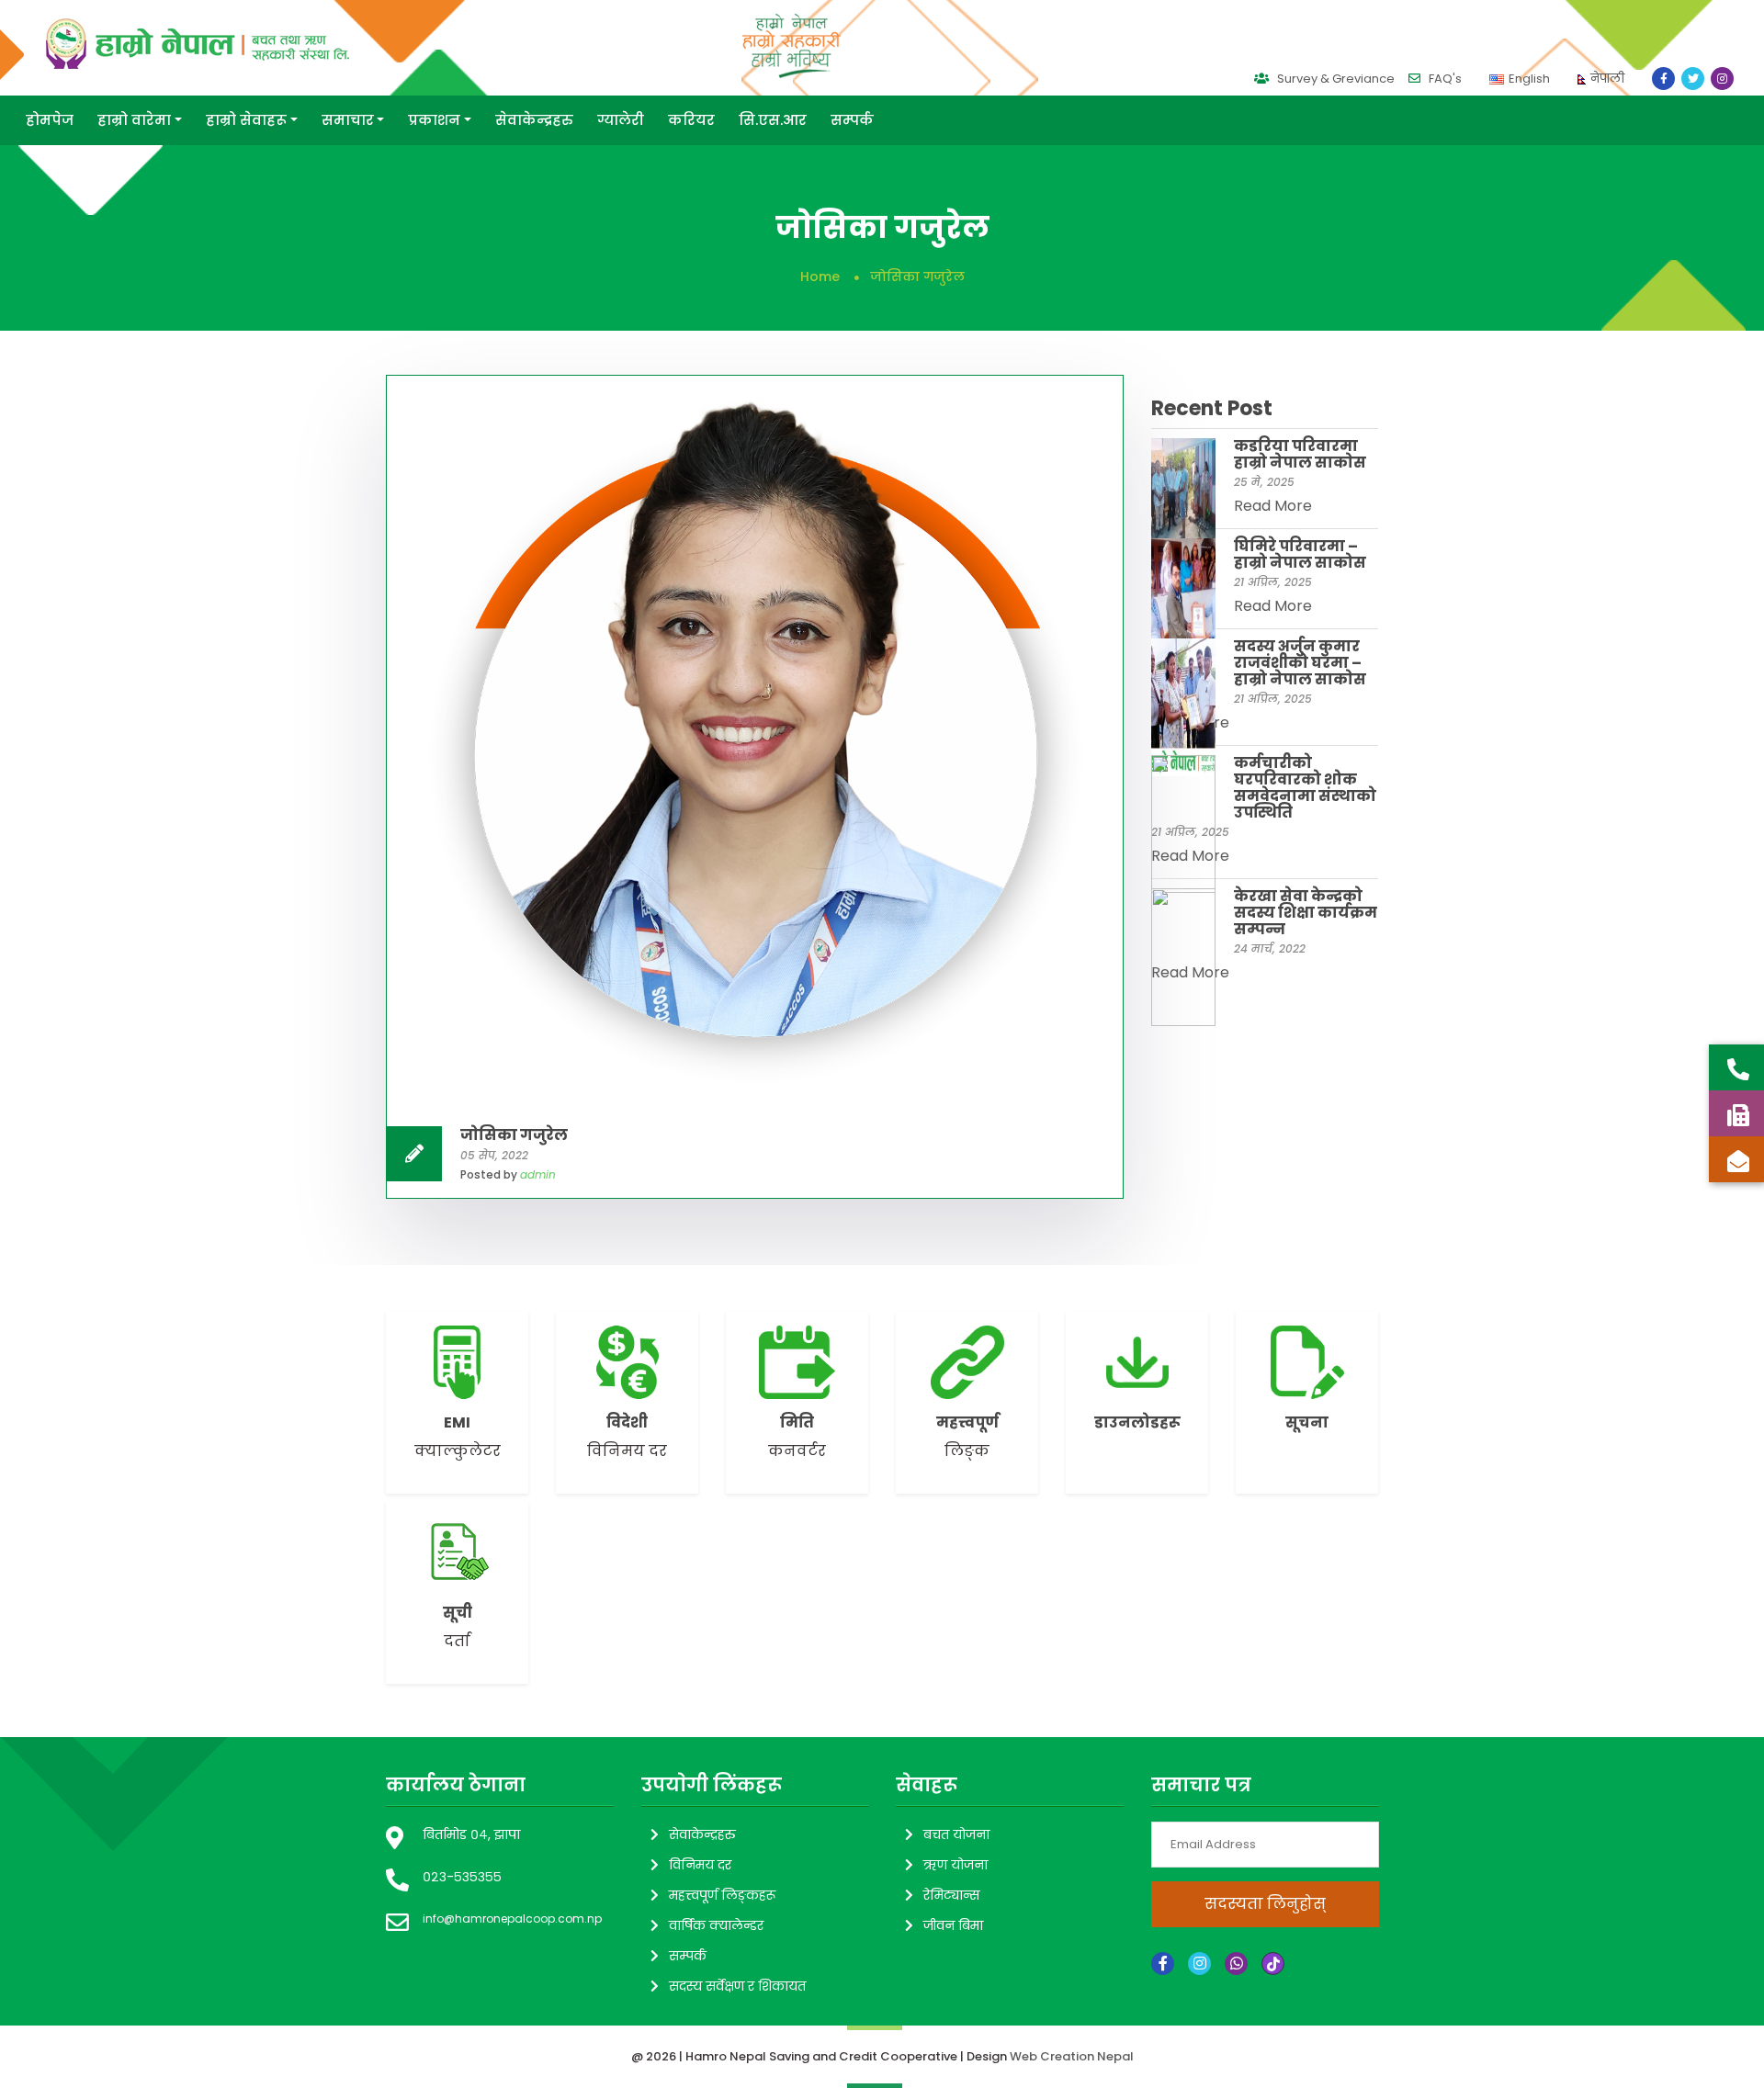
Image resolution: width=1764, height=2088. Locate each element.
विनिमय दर (700, 1865)
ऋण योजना (955, 1865)
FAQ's (1444, 79)
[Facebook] (1163, 1964)
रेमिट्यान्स (951, 1895)
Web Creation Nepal (1072, 2056)
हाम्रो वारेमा (134, 120)
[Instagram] (1199, 1964)
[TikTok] (1273, 1964)
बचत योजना (956, 1834)
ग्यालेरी (621, 120)
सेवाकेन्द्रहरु (534, 120)
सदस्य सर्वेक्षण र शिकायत (737, 1986)
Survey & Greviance (1334, 79)
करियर (691, 120)
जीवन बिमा (953, 1925)
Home (820, 277)
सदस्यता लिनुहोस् (1264, 1904)
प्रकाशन (434, 120)
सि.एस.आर (773, 120)
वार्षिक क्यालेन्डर (716, 1925)
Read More (1273, 506)
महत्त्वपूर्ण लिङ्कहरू (722, 1895)
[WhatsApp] (1236, 1964)
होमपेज (50, 120)
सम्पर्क (852, 120)
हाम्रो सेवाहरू (246, 120)
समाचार (348, 120)
